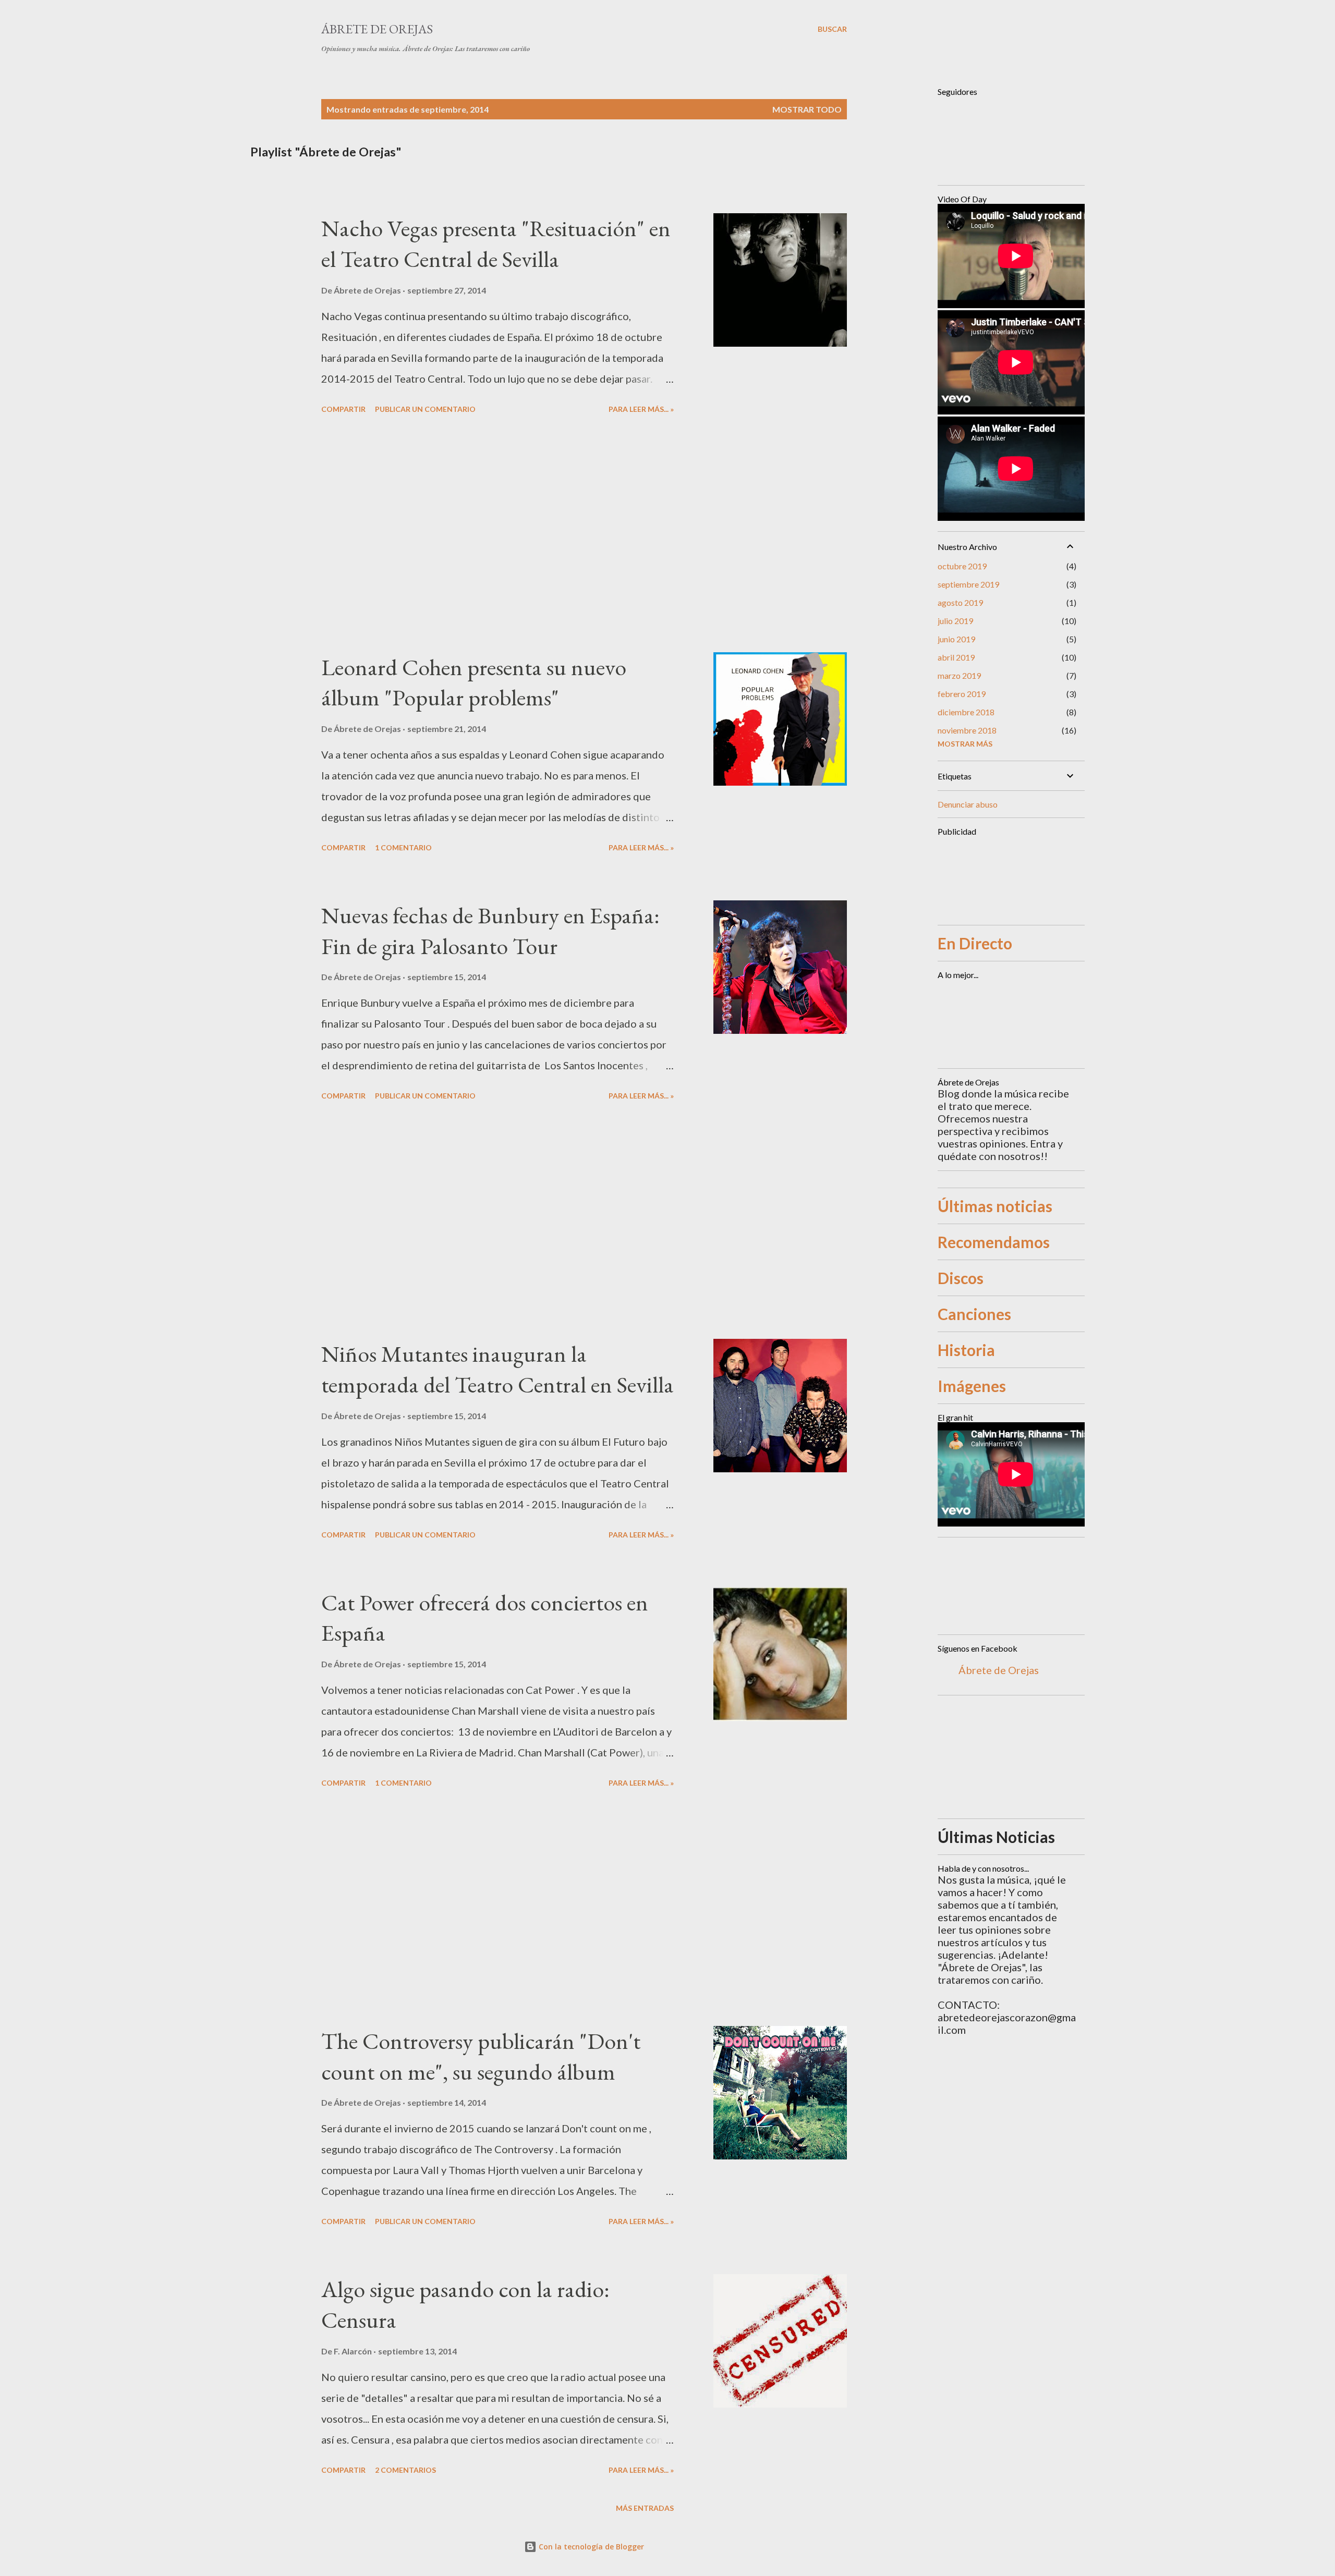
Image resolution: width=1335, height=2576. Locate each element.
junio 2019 (956, 639)
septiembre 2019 (968, 584)
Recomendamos (994, 1242)
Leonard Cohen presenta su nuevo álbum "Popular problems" (474, 682)
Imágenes (972, 1386)
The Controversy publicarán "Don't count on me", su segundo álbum (481, 2056)
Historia (966, 1350)
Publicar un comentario (425, 409)
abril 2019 (956, 657)
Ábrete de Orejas (377, 29)
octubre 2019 (962, 566)
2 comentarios (405, 2470)
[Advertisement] (497, 535)
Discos (961, 1278)
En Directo (975, 943)
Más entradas (645, 2508)
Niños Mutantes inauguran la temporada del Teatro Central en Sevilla (497, 1369)
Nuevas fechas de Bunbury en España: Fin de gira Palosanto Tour (490, 931)
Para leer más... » (641, 409)
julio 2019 (955, 621)
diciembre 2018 (966, 712)
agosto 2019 (960, 602)
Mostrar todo (807, 109)
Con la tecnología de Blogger (590, 2547)
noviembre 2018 (967, 730)
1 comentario (403, 847)
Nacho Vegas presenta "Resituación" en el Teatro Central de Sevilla (496, 243)
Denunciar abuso (968, 804)
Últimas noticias (995, 1206)
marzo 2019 (959, 675)
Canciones (974, 1314)
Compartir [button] (343, 409)
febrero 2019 (962, 694)
